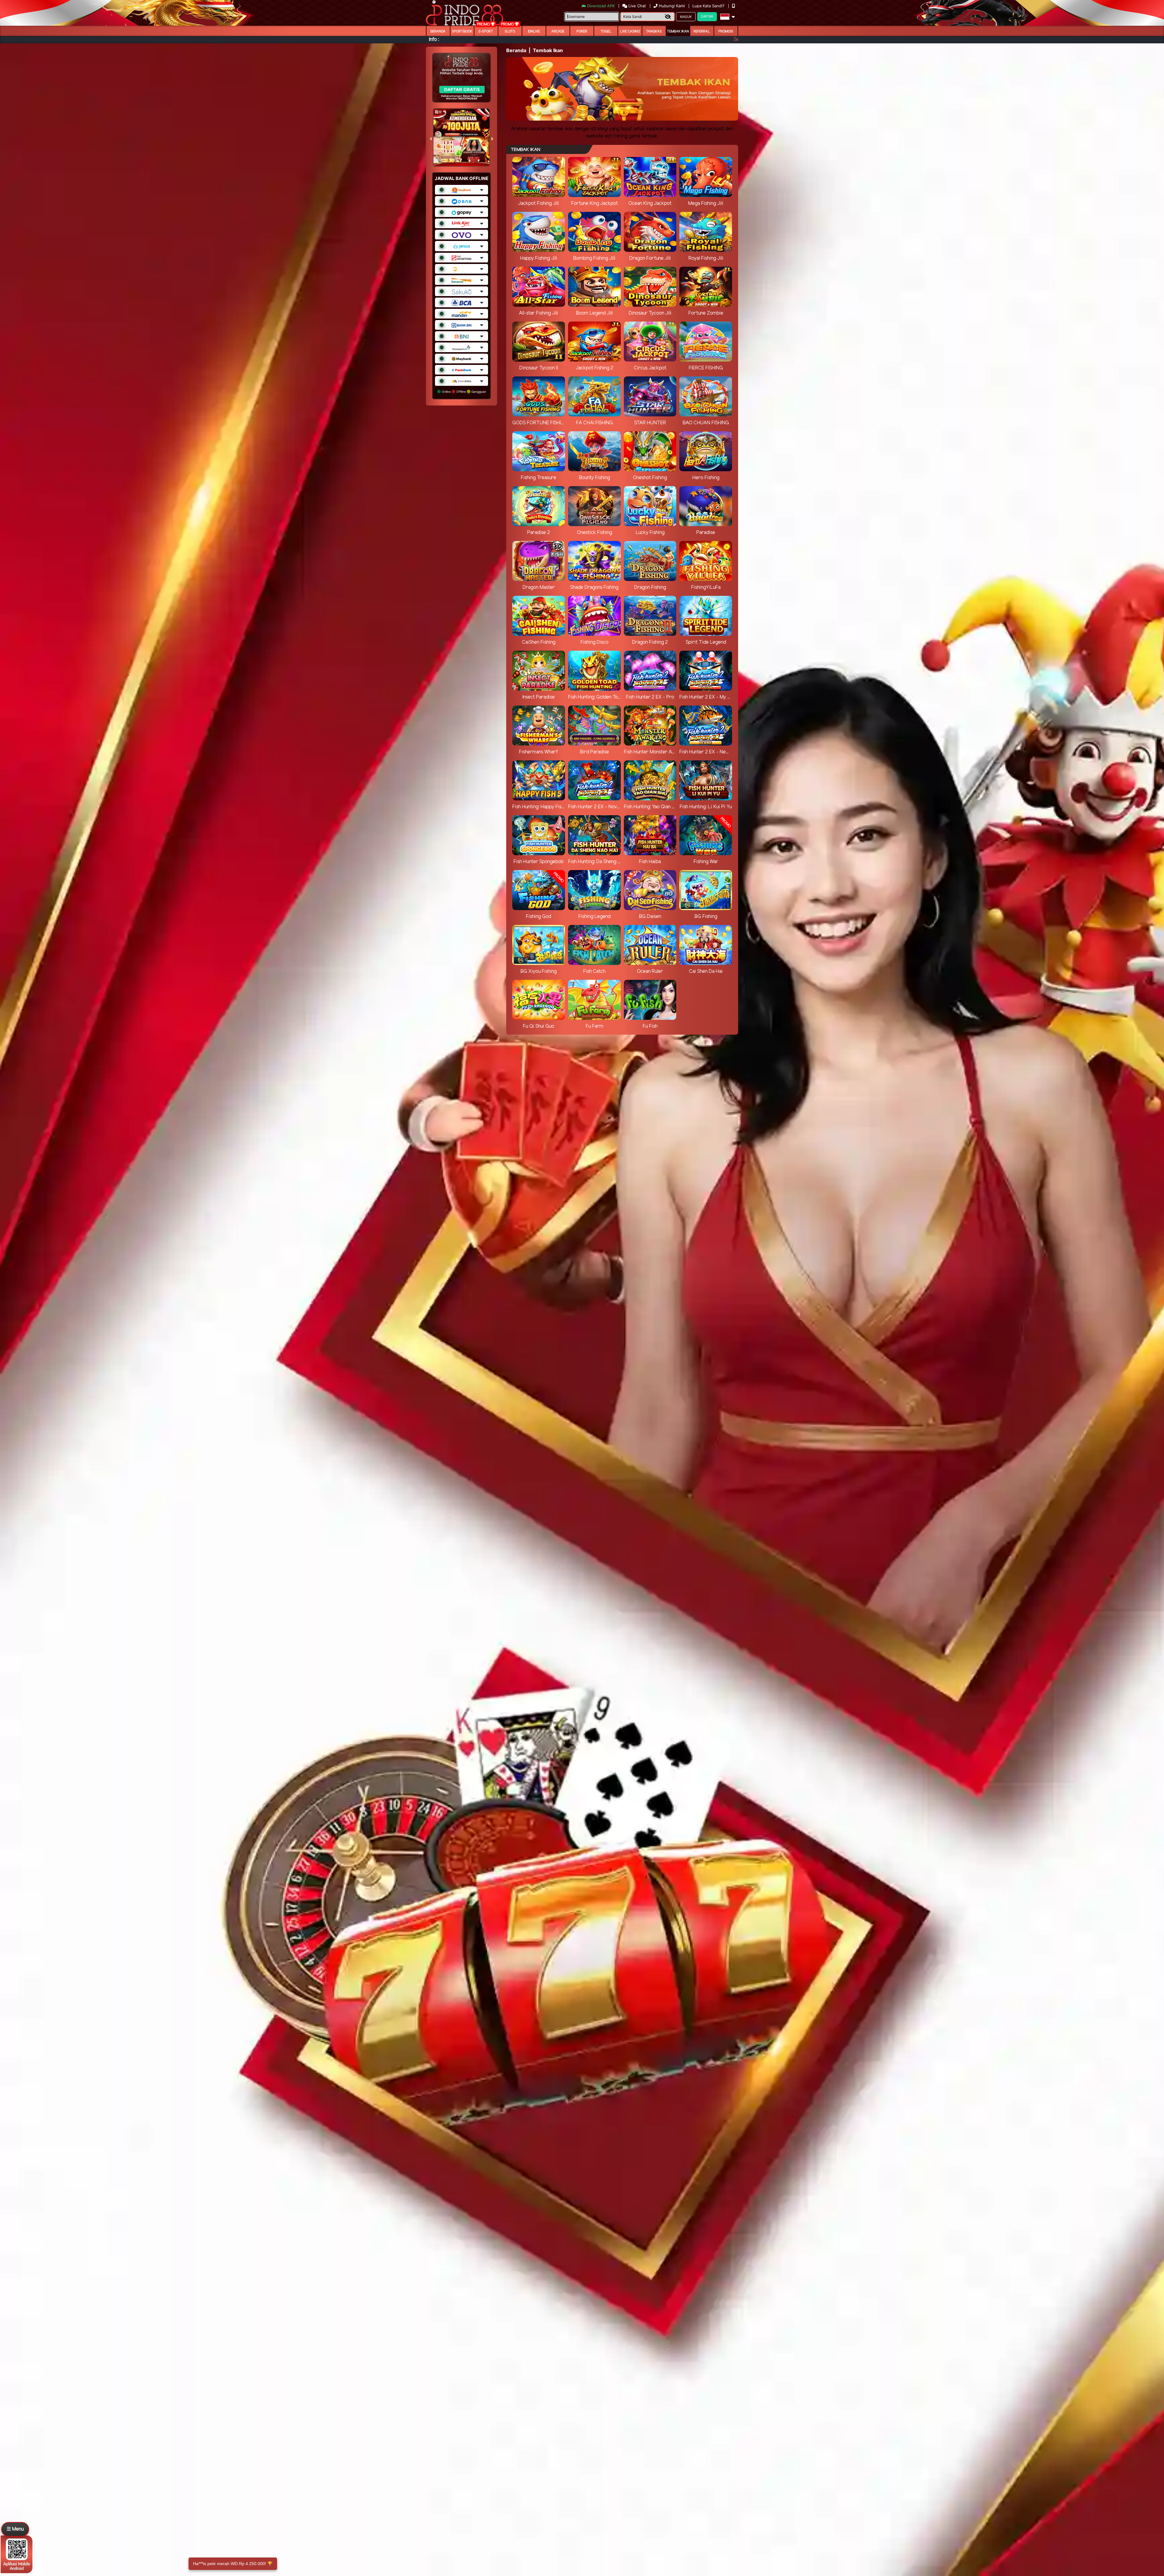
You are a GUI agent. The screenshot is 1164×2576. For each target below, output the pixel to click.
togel (606, 32)
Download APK (601, 6)
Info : (434, 40)
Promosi (726, 32)
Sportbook (462, 32)
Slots (510, 32)
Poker (582, 32)
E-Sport (486, 32)
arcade (558, 32)
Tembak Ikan (678, 32)
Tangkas (654, 32)
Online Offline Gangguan (463, 392)
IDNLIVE (534, 32)
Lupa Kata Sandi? (709, 6)
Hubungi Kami (672, 6)
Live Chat (637, 6)
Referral (702, 32)
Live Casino (630, 32)
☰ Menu (15, 2529)
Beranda (438, 32)
